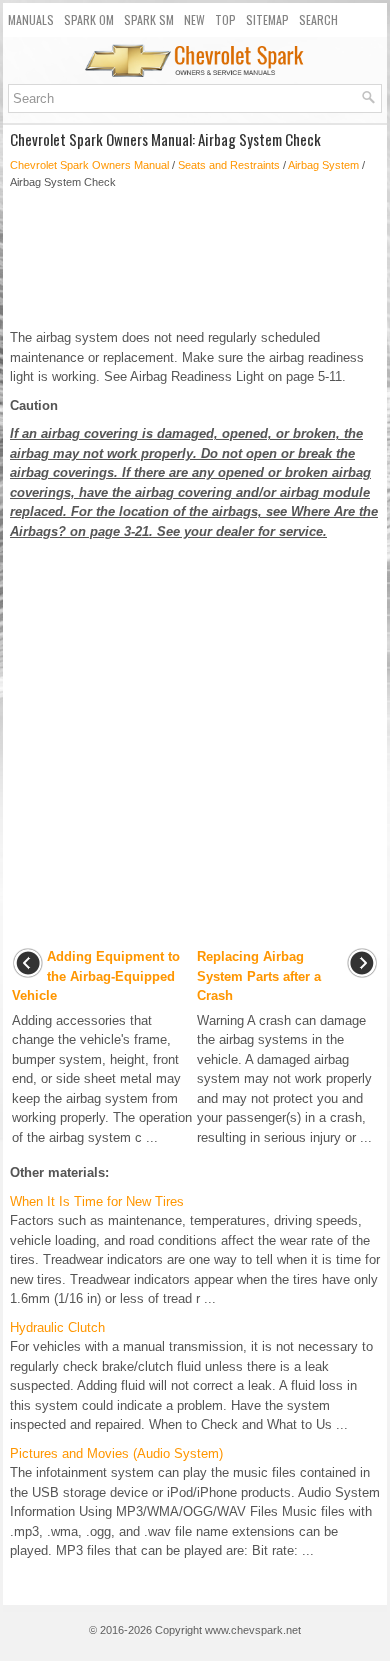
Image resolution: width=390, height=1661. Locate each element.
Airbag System (323, 165)
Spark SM (149, 19)
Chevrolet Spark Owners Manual (89, 165)
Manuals (31, 19)
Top (225, 19)
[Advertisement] (195, 259)
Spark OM (89, 19)
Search (318, 19)
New (194, 19)
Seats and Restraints (229, 165)
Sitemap (267, 19)
